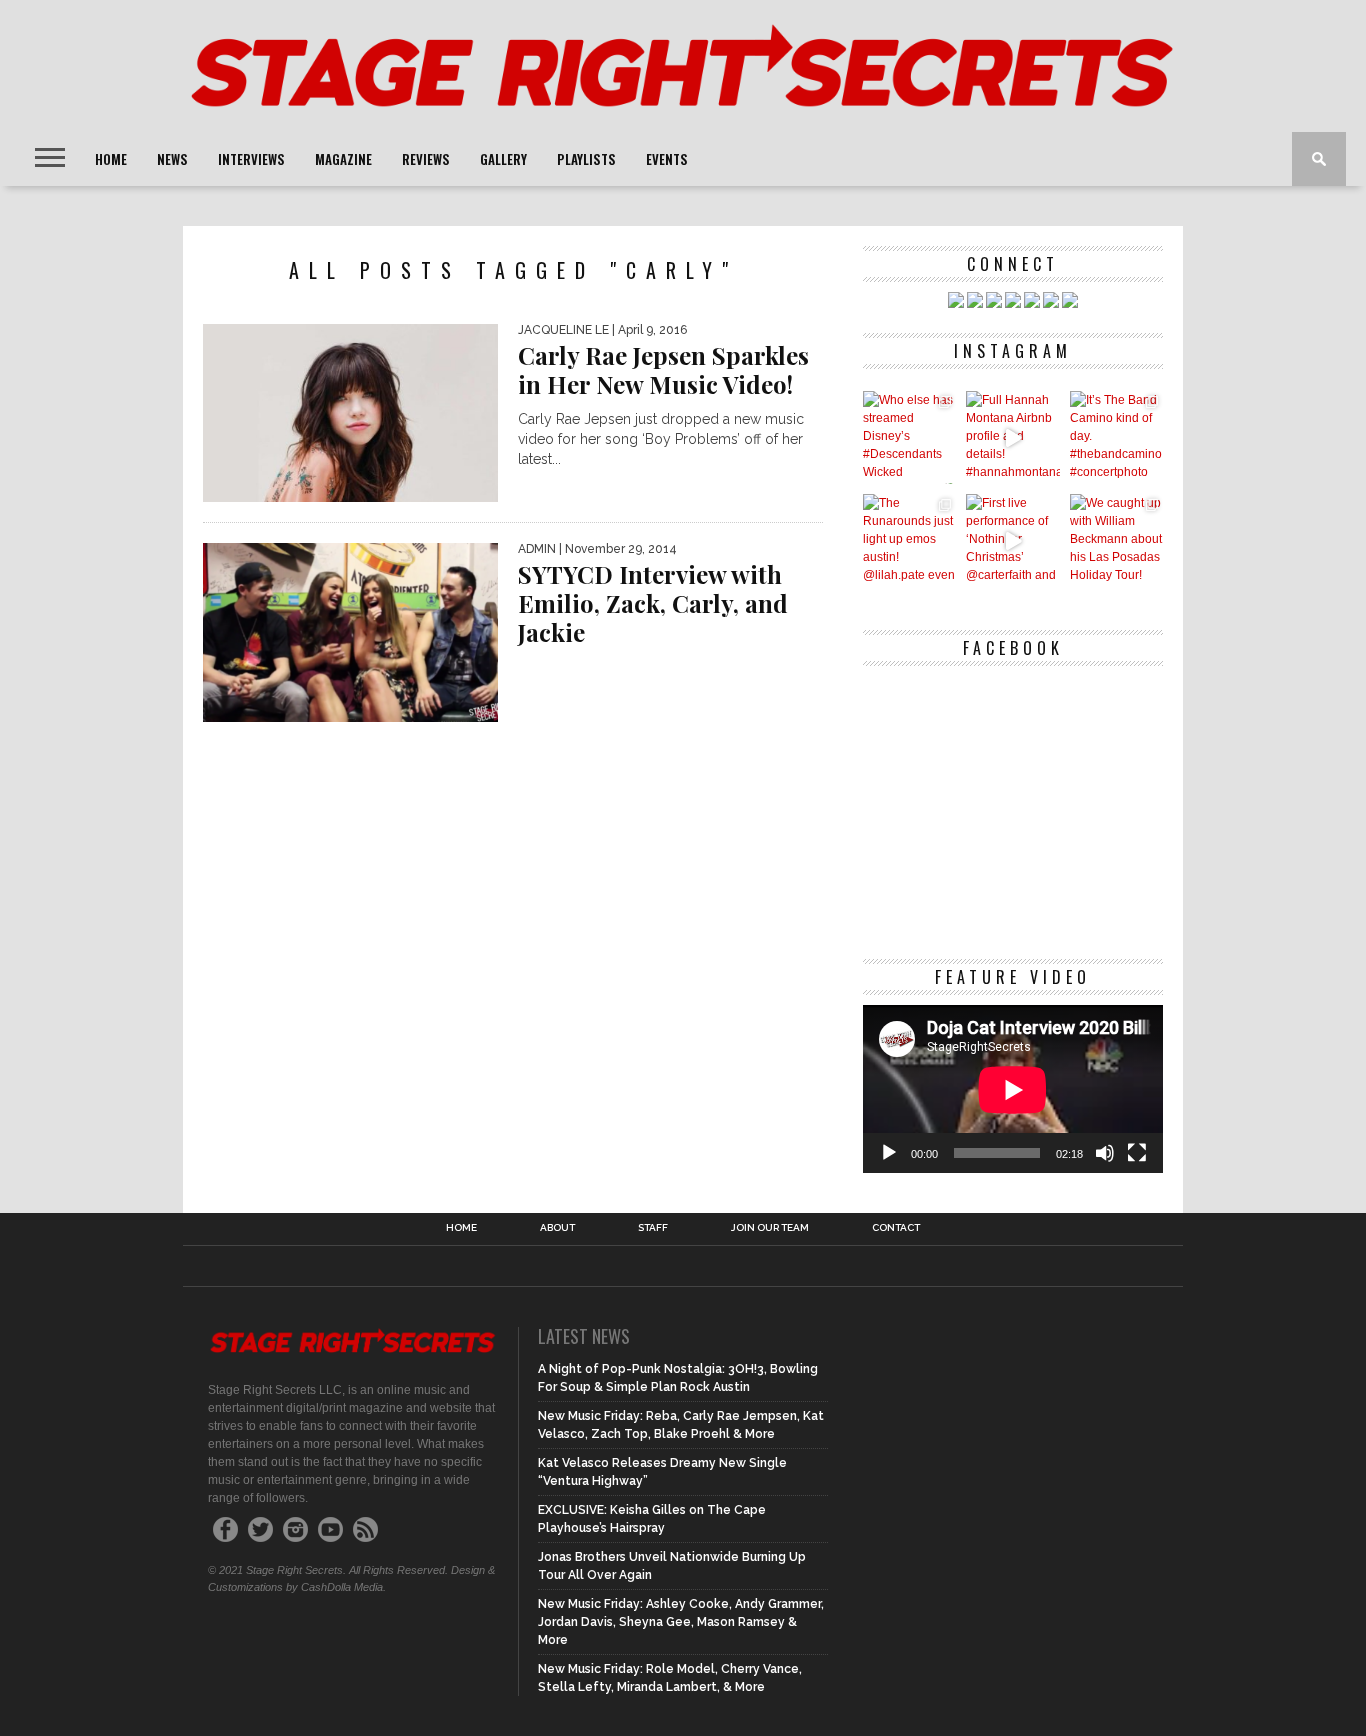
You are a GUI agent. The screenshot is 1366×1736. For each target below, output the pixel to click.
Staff (653, 1228)
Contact (896, 1228)
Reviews (426, 159)
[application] (1013, 1089)
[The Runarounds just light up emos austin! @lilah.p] (909, 540)
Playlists (586, 159)
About (557, 1228)
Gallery (503, 159)
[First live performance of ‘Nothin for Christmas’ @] (1012, 540)
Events (667, 159)
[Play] (889, 1153)
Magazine (343, 159)
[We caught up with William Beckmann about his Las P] (1116, 540)
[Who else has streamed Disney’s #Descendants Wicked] (909, 437)
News (172, 159)
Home (111, 159)
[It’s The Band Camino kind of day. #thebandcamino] (1116, 437)
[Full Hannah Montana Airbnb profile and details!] (1012, 437)
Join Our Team (770, 1228)
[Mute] (1105, 1153)
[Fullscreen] (1137, 1153)
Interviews (251, 159)
